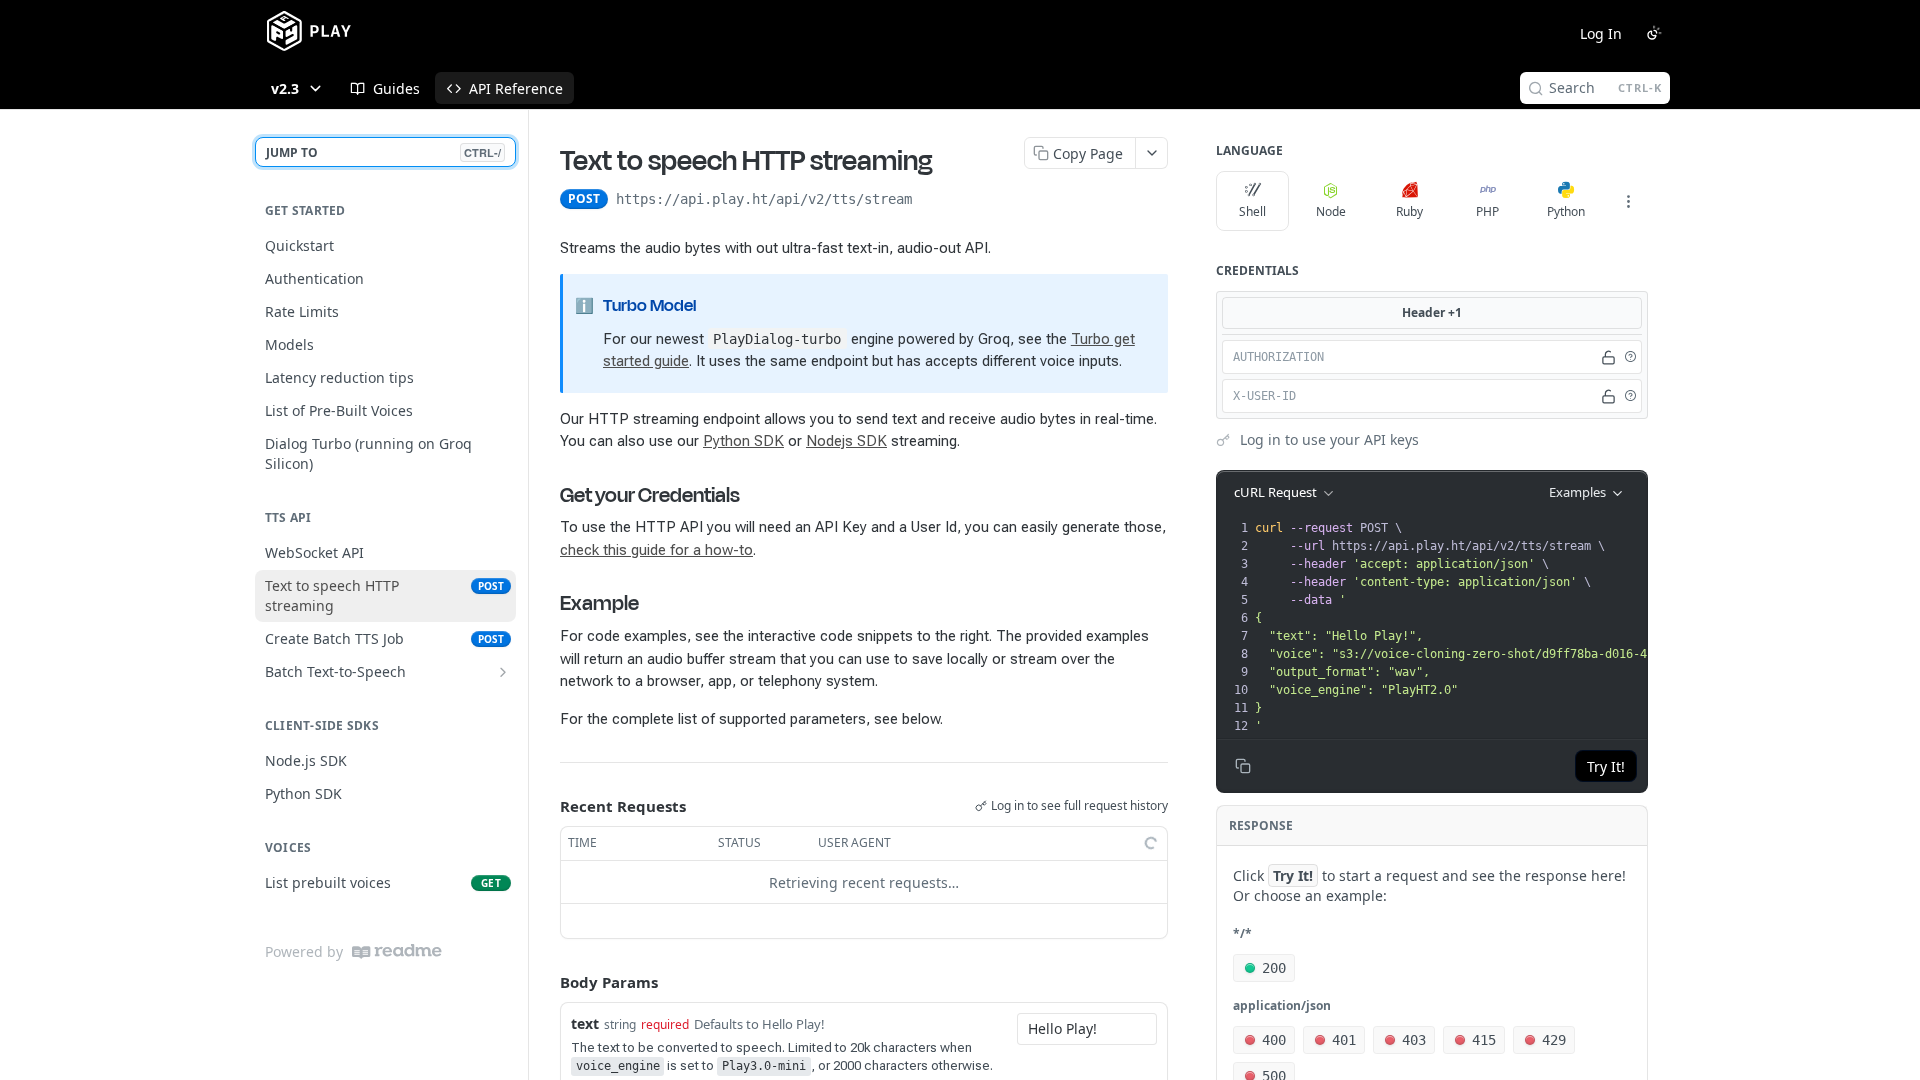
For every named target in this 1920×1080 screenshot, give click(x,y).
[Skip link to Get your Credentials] (546, 495)
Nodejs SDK (846, 441)
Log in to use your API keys (1329, 439)
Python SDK (743, 441)
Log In (1601, 33)
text (585, 1023)
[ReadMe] (397, 951)
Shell (1252, 211)
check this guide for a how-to (656, 550)
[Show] (1608, 357)
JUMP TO (383, 152)
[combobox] (1087, 1029)
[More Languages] (1628, 201)
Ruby (1409, 211)
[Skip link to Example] (546, 603)
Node (1331, 211)
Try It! (1606, 766)
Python (1566, 211)
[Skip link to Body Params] (546, 983)
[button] (1630, 357)
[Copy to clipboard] (932, 201)
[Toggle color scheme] (1654, 33)
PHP (1487, 211)
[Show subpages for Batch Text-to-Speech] (503, 672)
